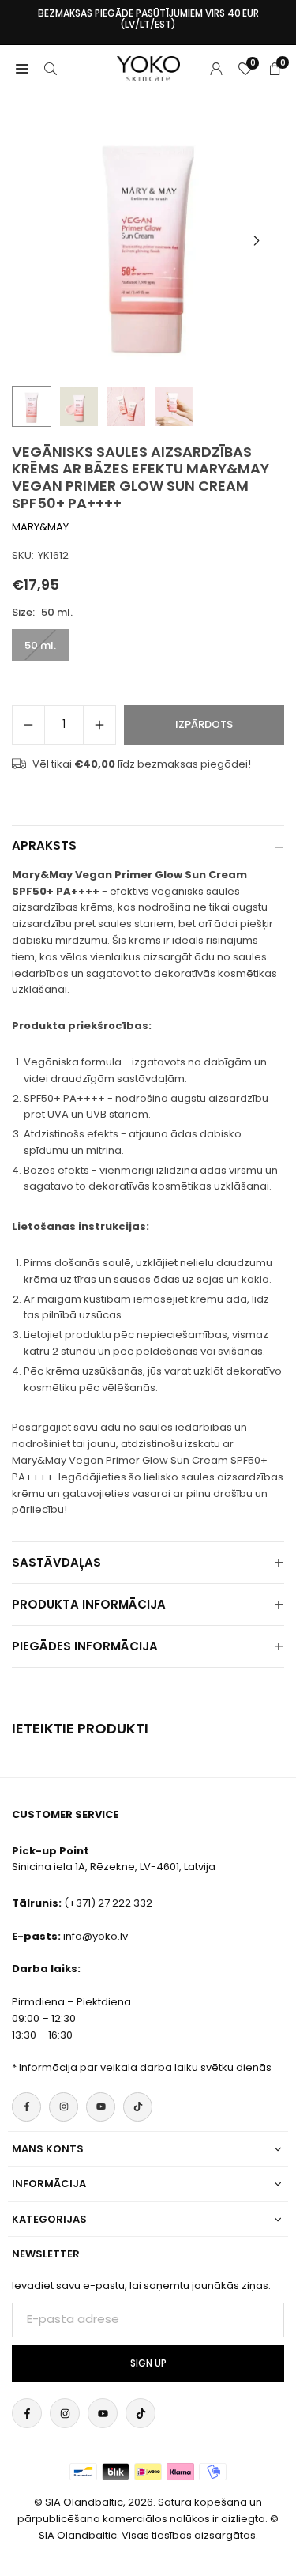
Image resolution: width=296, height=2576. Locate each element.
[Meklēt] (51, 68)
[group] (148, 241)
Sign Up (148, 2363)
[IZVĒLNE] (22, 68)
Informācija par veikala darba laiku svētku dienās (145, 2067)
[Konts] (216, 68)
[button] (257, 241)
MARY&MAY (40, 527)
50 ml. (40, 645)
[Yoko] (148, 68)
